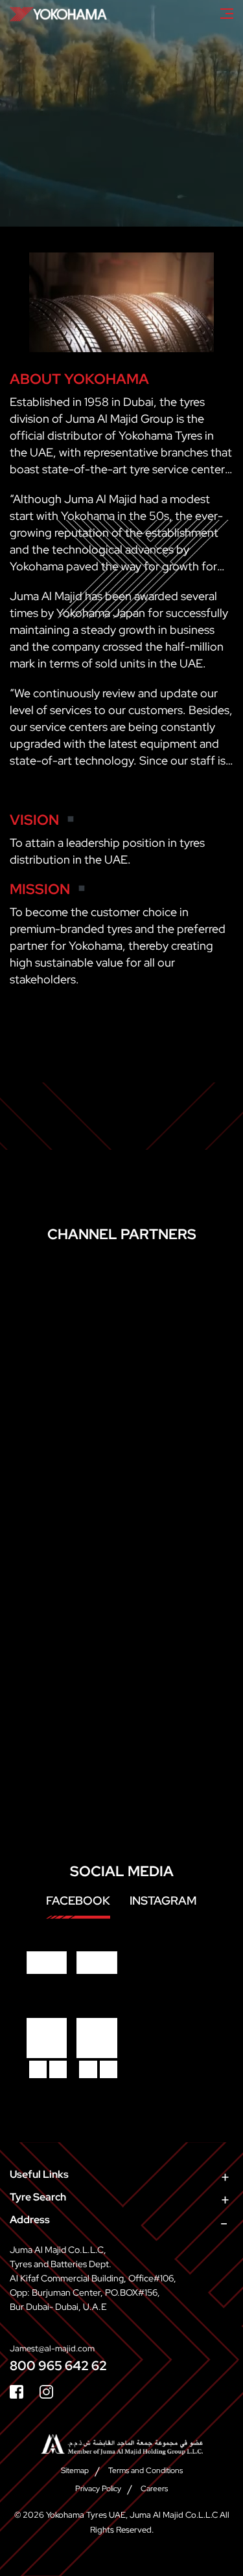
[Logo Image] (58, 14)
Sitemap (75, 2470)
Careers (154, 2489)
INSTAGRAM (163, 1900)
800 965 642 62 (58, 2366)
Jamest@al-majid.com (52, 2348)
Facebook (78, 1900)
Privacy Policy (98, 2489)
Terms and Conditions (145, 2470)
